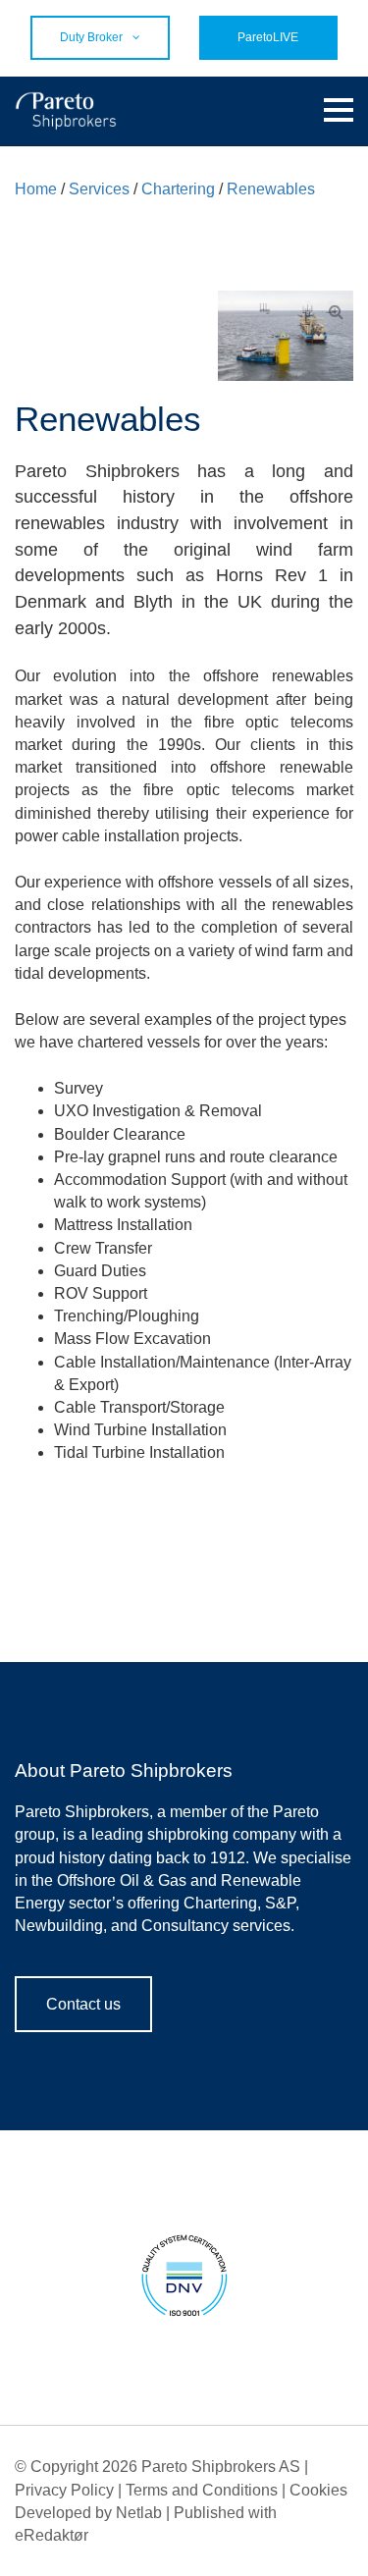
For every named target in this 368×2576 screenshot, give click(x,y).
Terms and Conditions (202, 2490)
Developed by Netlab (88, 2513)
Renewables (271, 189)
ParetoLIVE (268, 37)
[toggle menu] (339, 111)
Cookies (318, 2490)
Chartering (178, 189)
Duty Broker (91, 37)
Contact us (83, 2004)
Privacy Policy (64, 2490)
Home (36, 189)
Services (99, 189)
